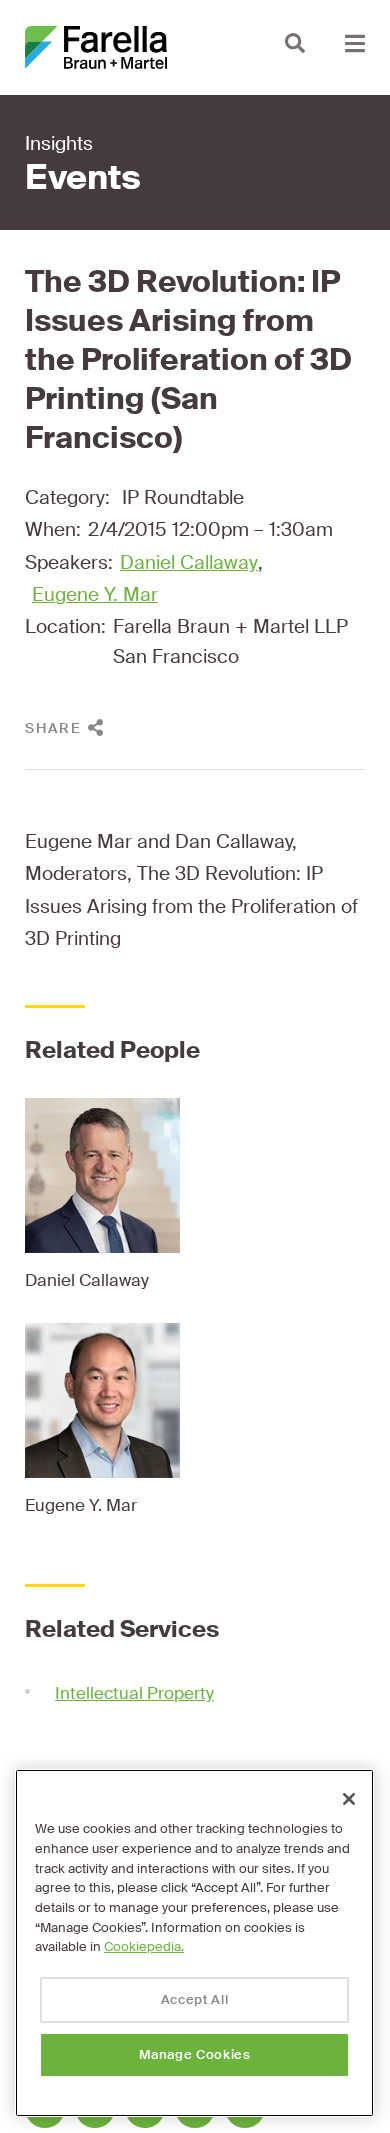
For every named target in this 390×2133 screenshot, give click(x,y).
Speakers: (69, 562)
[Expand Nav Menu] (355, 42)
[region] (194, 1943)
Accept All (195, 1999)
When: (53, 529)
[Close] (349, 1799)
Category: (67, 497)
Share (53, 728)
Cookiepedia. (144, 1946)
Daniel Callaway (189, 562)
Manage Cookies (195, 2054)
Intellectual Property (134, 1693)
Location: (65, 626)
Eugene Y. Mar (95, 594)
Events (83, 178)
